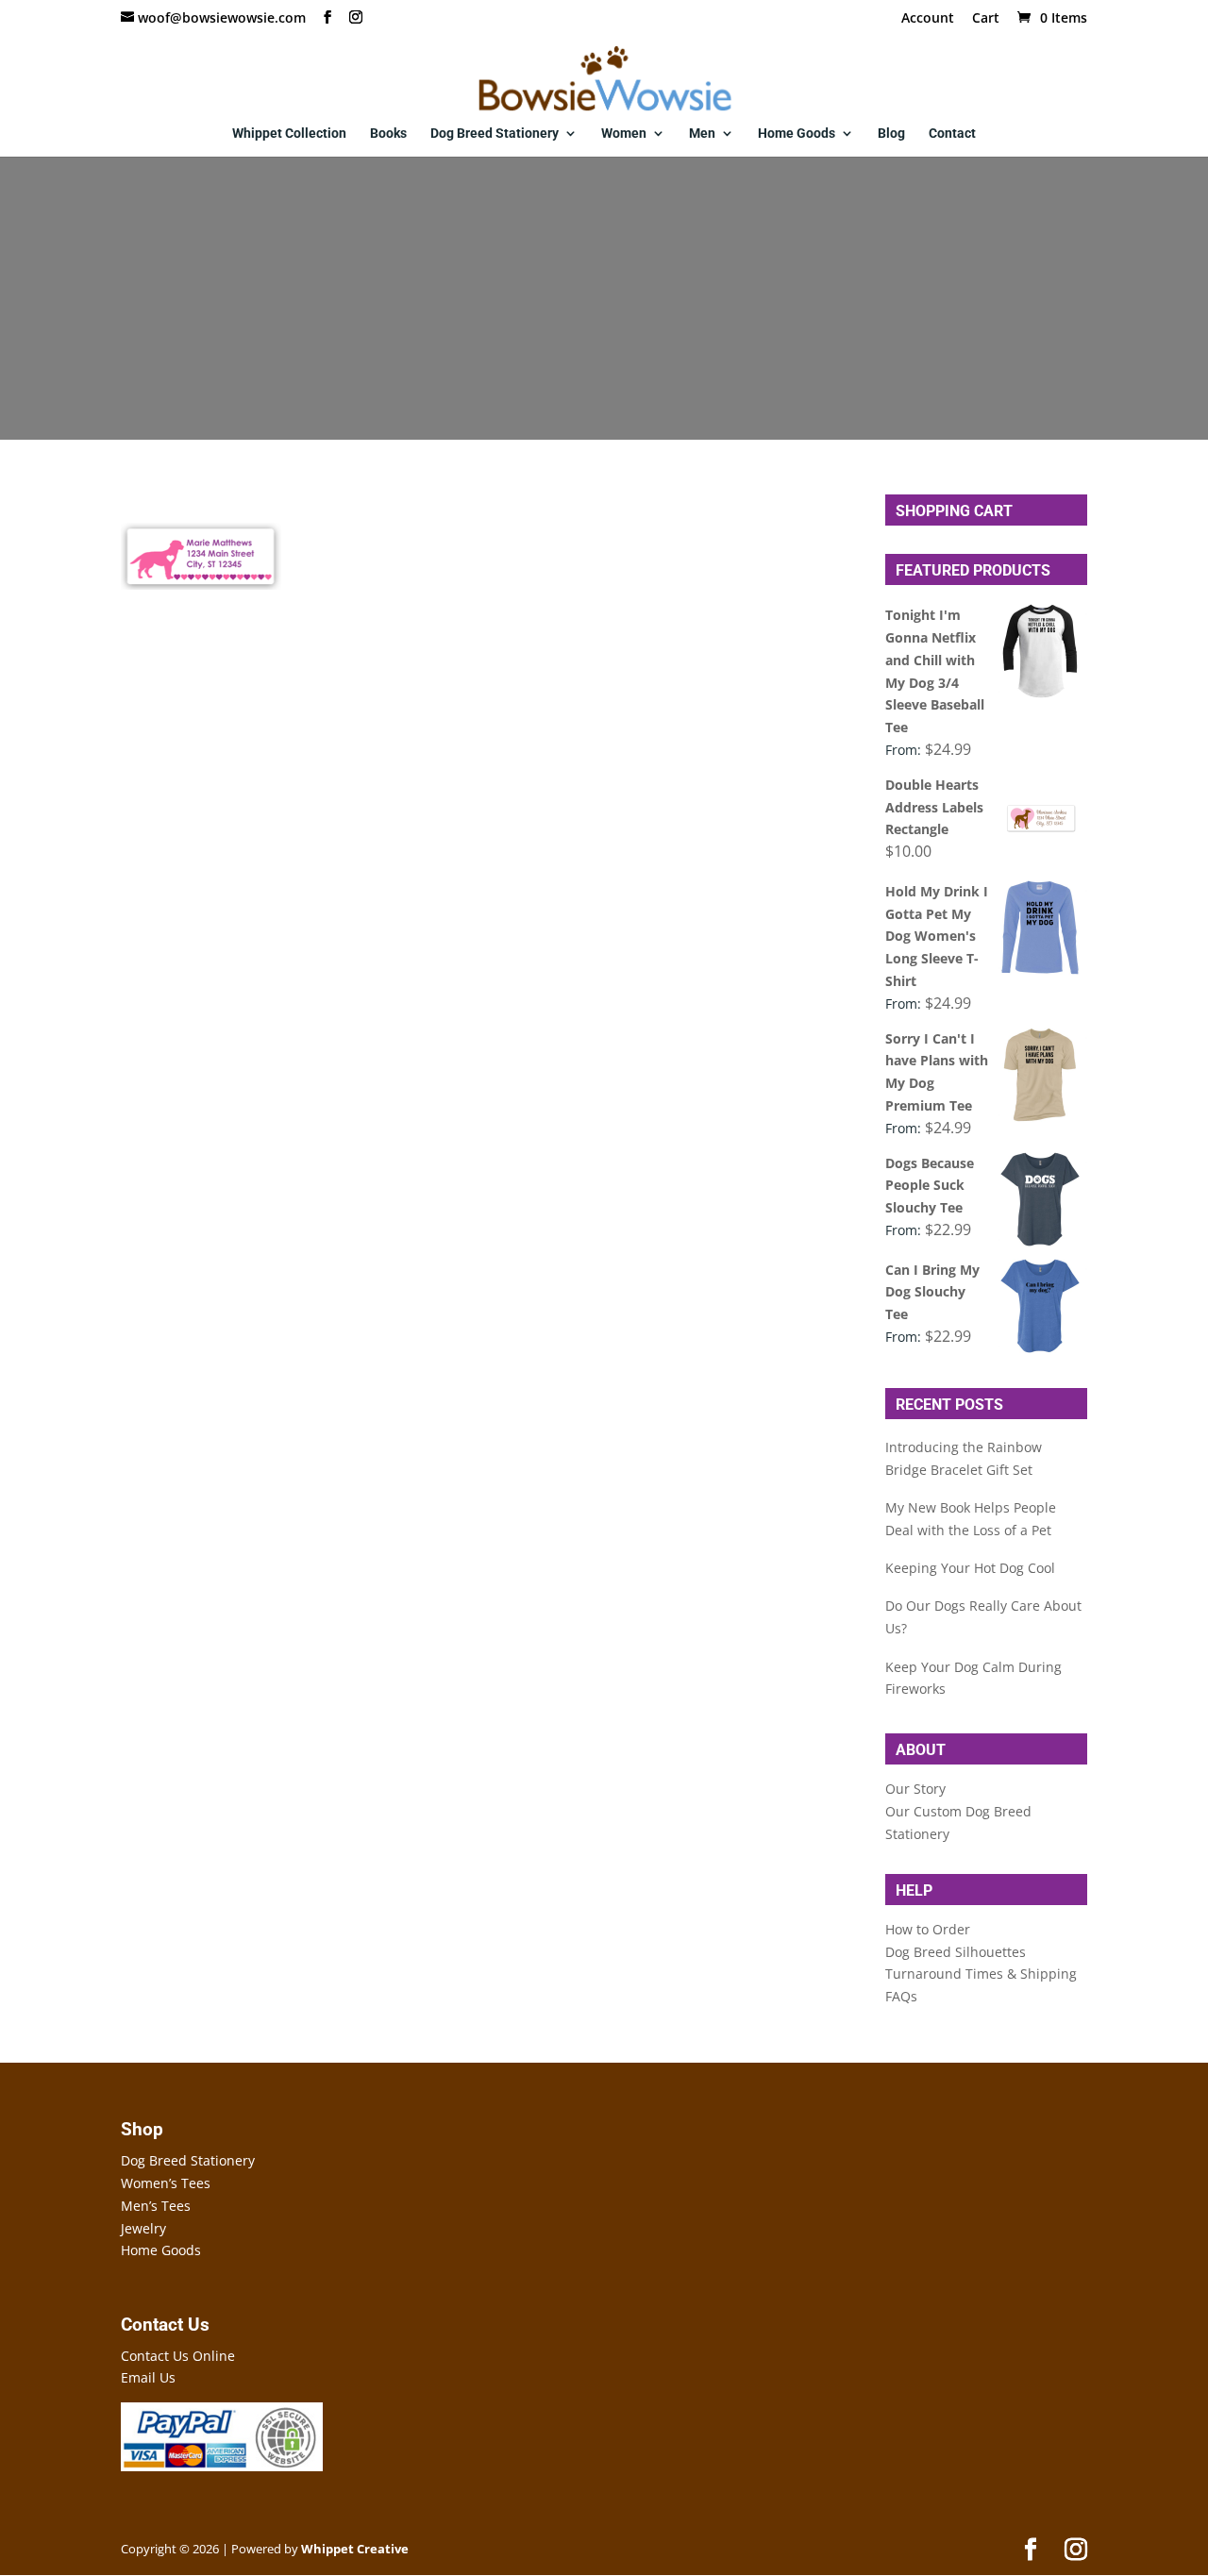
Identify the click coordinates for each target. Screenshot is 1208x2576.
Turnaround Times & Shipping (981, 1974)
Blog (891, 134)
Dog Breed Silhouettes (956, 1952)
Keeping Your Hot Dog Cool (970, 1568)
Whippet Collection (289, 134)
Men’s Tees (156, 2206)
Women (624, 134)
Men (702, 134)
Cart (986, 19)
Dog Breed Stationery (495, 134)
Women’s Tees (166, 2183)
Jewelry (143, 2228)
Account (928, 19)
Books (388, 134)
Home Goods (797, 134)
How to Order (928, 1929)
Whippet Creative (355, 2549)
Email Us (148, 2377)
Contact (952, 134)
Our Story (915, 1789)
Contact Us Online (178, 2356)
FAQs (901, 1996)
